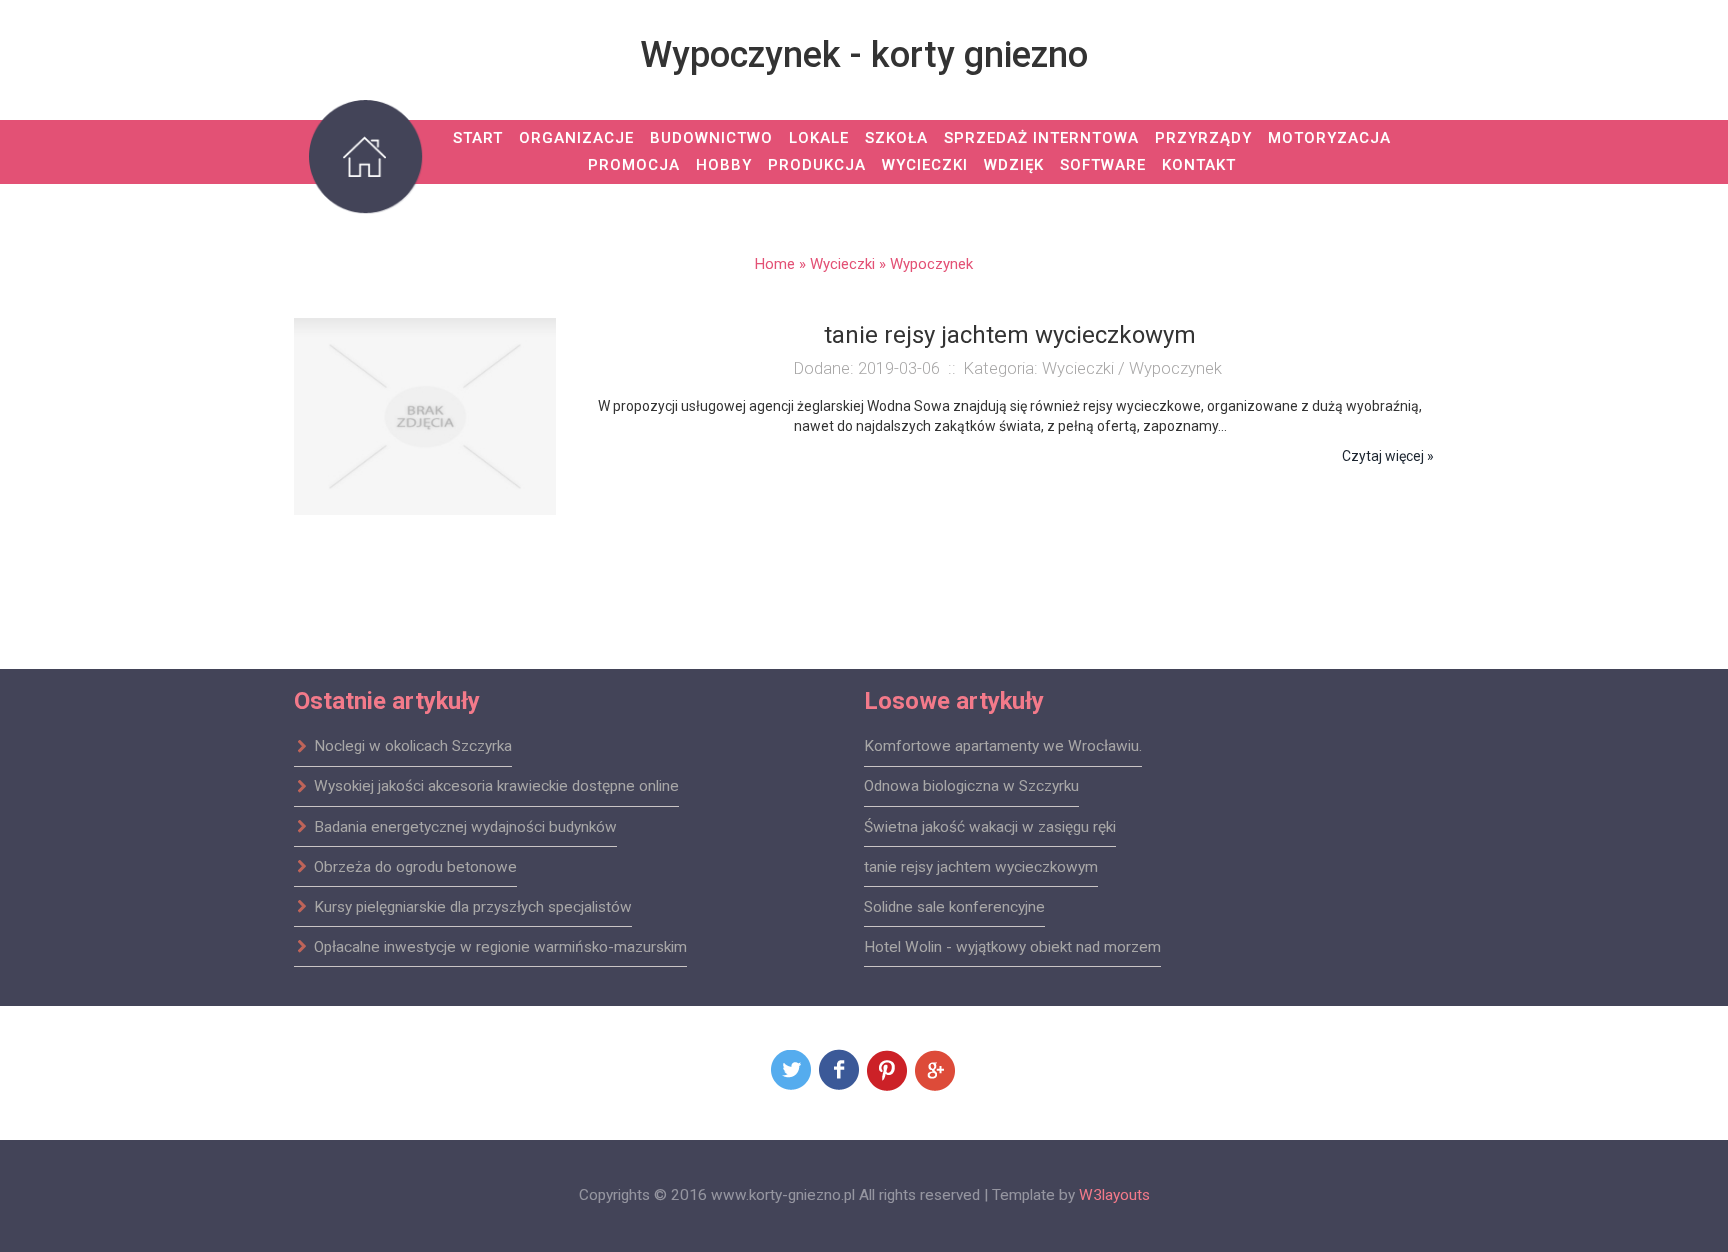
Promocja (634, 165)
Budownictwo (711, 138)
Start (478, 138)
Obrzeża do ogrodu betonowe (415, 866)
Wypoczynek (931, 264)
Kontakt (1199, 165)
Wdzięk (1014, 165)
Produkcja (817, 165)
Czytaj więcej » (1388, 456)
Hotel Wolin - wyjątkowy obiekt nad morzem (1012, 946)
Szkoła (896, 138)
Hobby (724, 165)
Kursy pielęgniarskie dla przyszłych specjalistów (473, 906)
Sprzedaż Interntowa (1041, 138)
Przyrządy (1203, 138)
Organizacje (576, 138)
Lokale (819, 138)
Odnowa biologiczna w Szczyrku (971, 786)
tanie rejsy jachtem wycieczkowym (981, 866)
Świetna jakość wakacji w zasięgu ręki (990, 826)
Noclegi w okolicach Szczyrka (413, 746)
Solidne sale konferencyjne (954, 906)
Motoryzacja (1329, 138)
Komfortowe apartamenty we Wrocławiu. (1003, 746)
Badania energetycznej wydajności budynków (465, 826)
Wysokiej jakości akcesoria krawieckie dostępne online (496, 786)
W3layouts (1114, 1195)
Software (1103, 165)
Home (775, 264)
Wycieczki (925, 165)
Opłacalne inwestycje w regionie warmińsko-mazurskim (500, 946)
